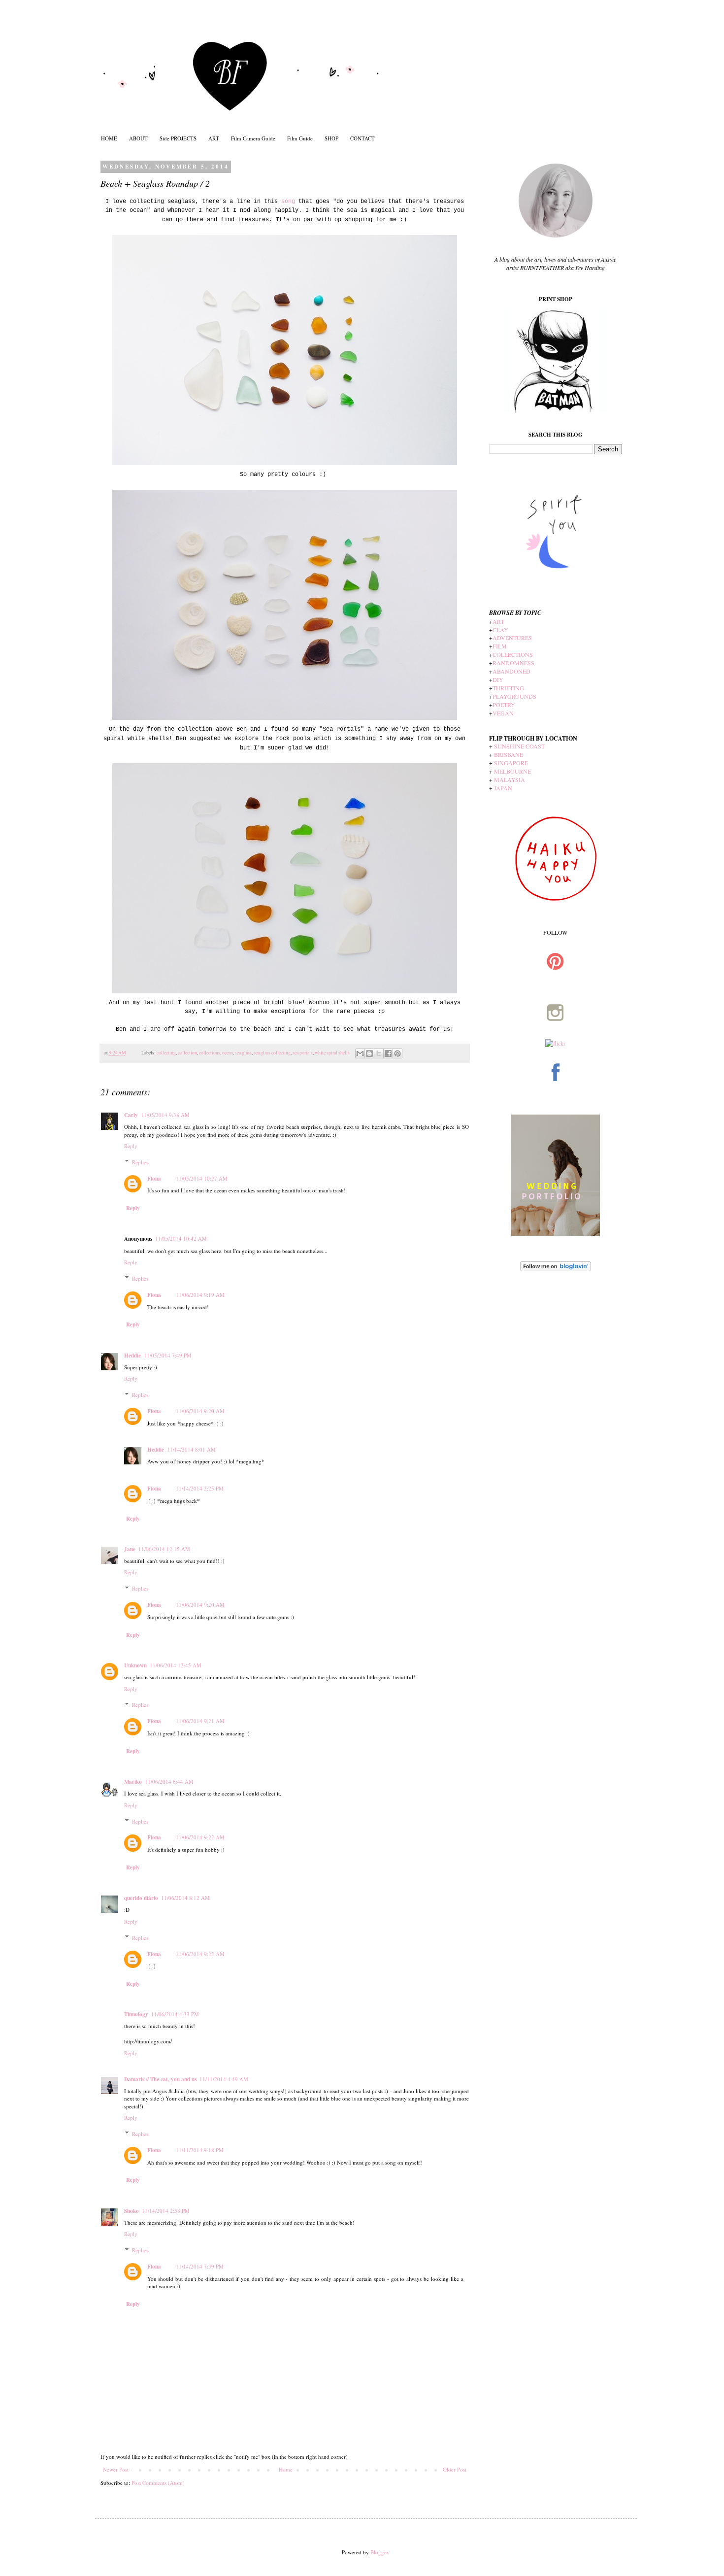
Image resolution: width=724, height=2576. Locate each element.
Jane (130, 1549)
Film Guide (300, 138)
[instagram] (556, 1035)
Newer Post (116, 2469)
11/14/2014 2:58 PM (166, 2211)
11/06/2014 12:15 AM (164, 1549)
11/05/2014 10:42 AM (181, 1238)
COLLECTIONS (513, 654)
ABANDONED (511, 671)
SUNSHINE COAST (519, 746)
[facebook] (556, 1094)
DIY (498, 679)
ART (214, 138)
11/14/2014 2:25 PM (200, 1488)
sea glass (243, 1053)
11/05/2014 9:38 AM (165, 1115)
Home (286, 2469)
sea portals (303, 1053)
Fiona (154, 1179)
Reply (131, 1146)
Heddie (132, 1356)
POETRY (504, 705)
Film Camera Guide (253, 138)
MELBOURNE (512, 771)
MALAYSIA (510, 780)
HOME (109, 138)
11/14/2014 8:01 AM (191, 1449)
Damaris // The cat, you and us (160, 2079)
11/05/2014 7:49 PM (168, 1355)
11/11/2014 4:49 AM (224, 2079)
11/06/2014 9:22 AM (200, 1837)
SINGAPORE (511, 763)
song (288, 202)
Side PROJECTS (178, 138)
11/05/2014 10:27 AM (202, 1178)
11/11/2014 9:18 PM (200, 2150)
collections (210, 1053)
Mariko (133, 1782)
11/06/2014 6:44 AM (169, 1781)
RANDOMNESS (513, 663)
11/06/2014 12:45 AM (176, 1665)
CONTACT (362, 138)
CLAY (500, 630)
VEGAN (503, 713)
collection (187, 1053)
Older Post (455, 2469)
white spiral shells (332, 1053)
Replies (140, 1162)
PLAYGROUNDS (514, 696)
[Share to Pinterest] (397, 1053)
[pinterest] (556, 983)
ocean (228, 1053)
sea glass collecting (272, 1053)
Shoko (132, 2211)
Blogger (379, 2552)
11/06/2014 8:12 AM (185, 1898)
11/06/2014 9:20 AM (200, 1411)
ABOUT (138, 138)
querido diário (141, 1898)
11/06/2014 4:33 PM (175, 2014)
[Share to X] (379, 1053)
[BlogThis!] (369, 1053)
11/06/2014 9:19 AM (200, 1295)
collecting (166, 1053)
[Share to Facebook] (388, 1053)
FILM (500, 646)
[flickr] (555, 1043)
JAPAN (503, 788)
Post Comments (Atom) (158, 2483)
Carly (131, 1115)
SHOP (331, 138)
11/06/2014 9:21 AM (200, 1721)
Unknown (135, 1665)
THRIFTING (508, 688)
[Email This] (360, 1053)
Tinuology (136, 2014)
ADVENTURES (512, 638)
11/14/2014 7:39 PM (200, 2266)
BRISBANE (509, 754)
